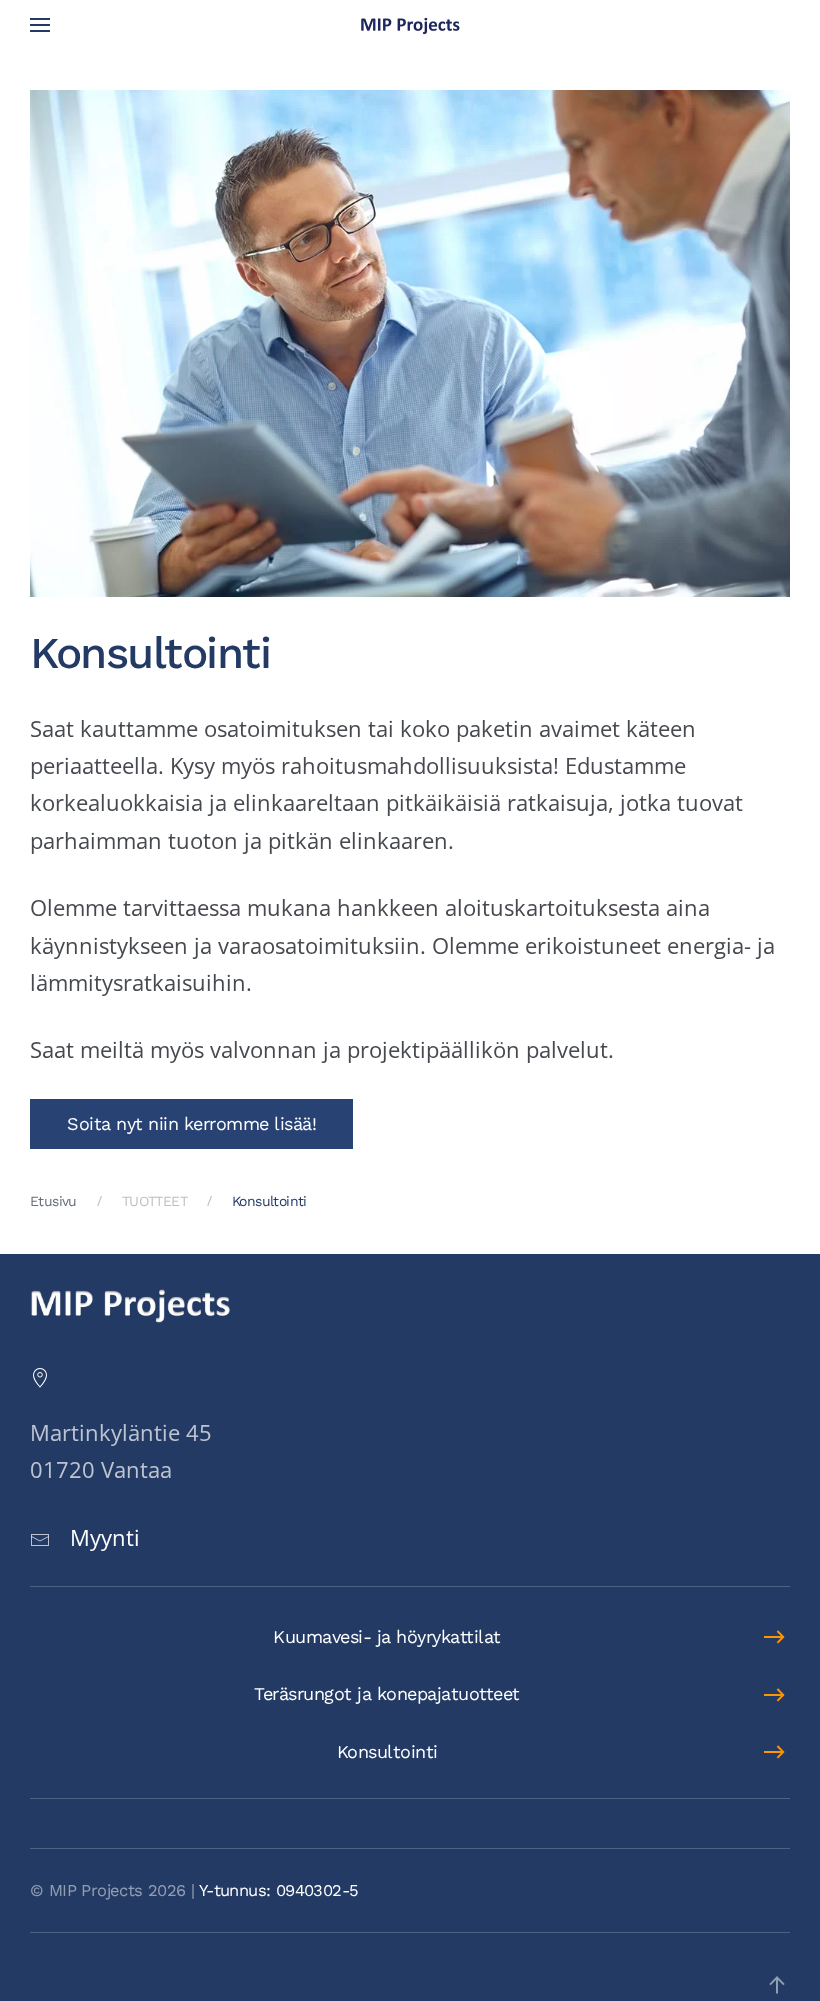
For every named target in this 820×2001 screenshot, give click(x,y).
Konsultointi (387, 1751)
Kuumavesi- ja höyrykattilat (387, 1636)
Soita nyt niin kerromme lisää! (191, 1123)
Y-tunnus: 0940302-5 (279, 1890)
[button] (40, 25)
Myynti (105, 1537)
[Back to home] (410, 25)
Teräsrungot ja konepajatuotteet (387, 1693)
